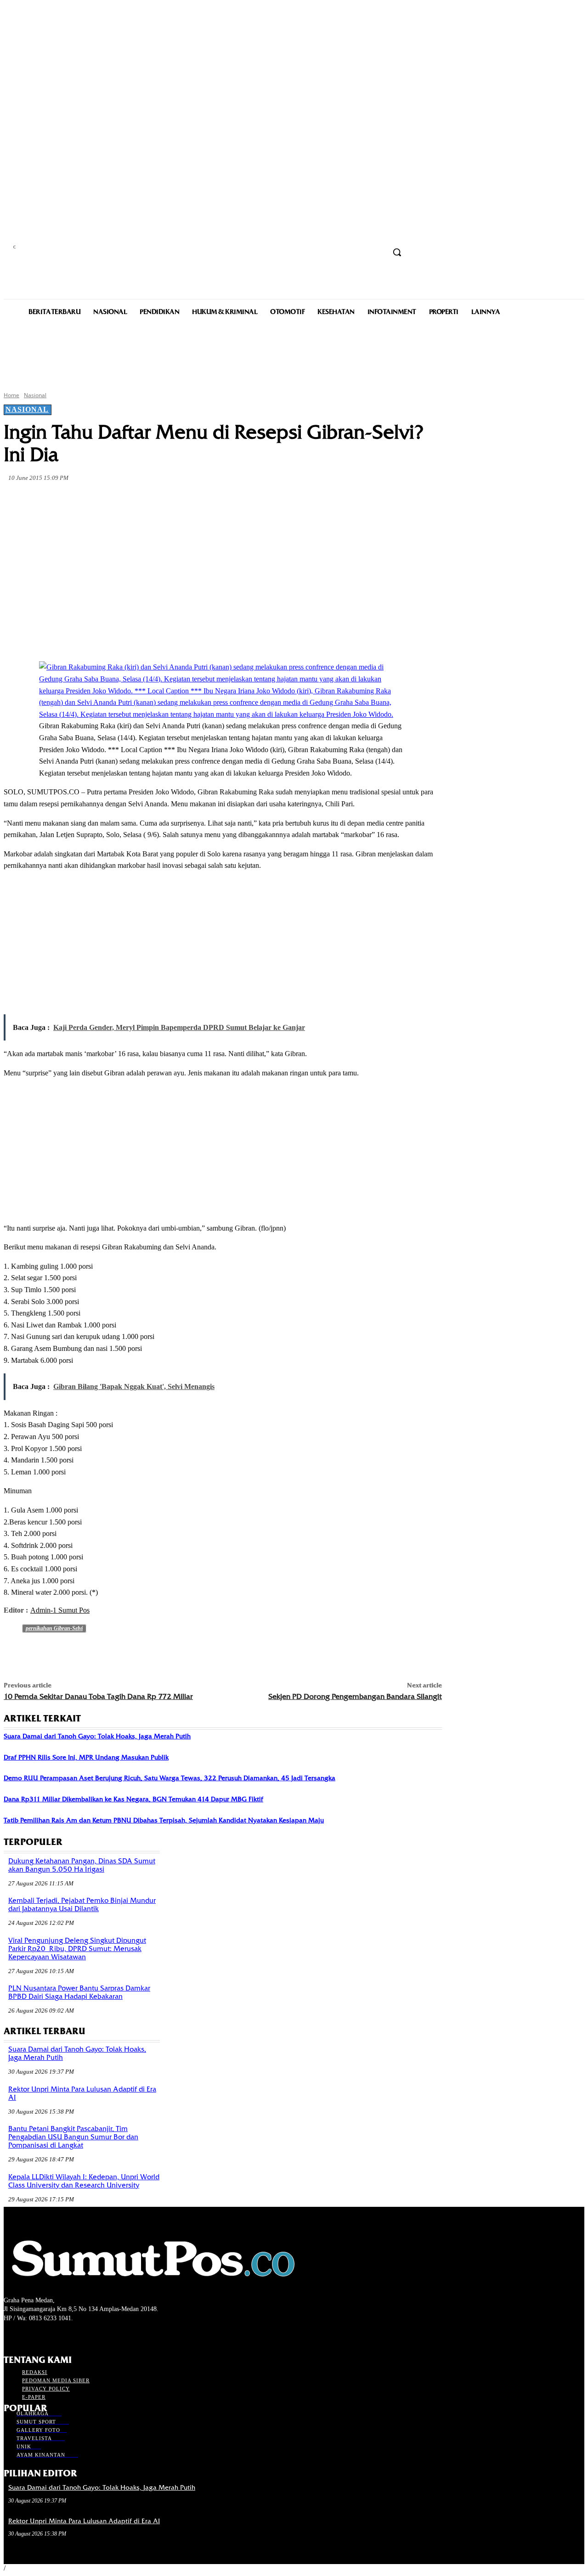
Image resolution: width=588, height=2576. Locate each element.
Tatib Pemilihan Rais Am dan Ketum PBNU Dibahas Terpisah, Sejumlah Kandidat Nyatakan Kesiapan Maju (164, 1820)
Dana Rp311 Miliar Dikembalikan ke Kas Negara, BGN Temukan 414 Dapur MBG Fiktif (133, 1799)
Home (11, 395)
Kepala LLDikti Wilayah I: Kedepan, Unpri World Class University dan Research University (84, 2181)
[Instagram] (25, 2336)
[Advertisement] (294, 353)
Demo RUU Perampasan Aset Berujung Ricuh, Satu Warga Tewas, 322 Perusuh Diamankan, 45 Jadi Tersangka (170, 1778)
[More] (219, 500)
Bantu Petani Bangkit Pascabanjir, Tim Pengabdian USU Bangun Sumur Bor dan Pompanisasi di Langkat (73, 2137)
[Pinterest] (153, 500)
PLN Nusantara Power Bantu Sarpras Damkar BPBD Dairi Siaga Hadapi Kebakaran (79, 1992)
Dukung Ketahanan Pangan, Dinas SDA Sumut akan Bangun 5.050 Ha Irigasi (82, 1865)
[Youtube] (58, 2336)
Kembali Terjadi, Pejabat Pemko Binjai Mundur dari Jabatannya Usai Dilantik (82, 1905)
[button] (397, 252)
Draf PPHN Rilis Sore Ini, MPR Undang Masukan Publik (86, 1757)
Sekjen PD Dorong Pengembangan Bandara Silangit (355, 1696)
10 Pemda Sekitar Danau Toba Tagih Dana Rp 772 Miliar (98, 1696)
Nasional (35, 395)
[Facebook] (86, 500)
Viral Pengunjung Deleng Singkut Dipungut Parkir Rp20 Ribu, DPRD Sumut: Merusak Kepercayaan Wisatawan (77, 1949)
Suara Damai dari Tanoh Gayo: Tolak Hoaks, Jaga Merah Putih (97, 1736)
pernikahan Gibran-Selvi (54, 1628)
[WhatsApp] (186, 500)
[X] (119, 500)
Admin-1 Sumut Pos (60, 1610)
